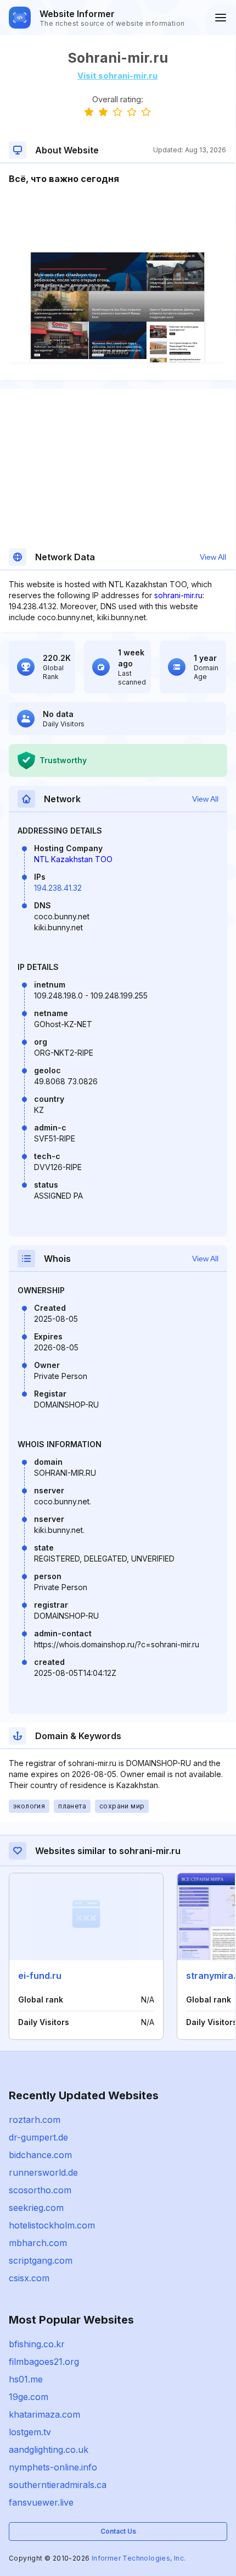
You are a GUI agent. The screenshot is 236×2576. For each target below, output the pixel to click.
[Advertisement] (117, 219)
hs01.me (26, 2379)
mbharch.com (38, 2243)
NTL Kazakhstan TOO (73, 859)
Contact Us (118, 2531)
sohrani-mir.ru (178, 595)
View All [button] (213, 557)
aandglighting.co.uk (49, 2450)
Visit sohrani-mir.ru (117, 76)
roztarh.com (35, 2120)
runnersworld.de (43, 2172)
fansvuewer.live (41, 2502)
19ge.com (29, 2397)
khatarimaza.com (44, 2414)
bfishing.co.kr (37, 2344)
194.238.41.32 (58, 888)
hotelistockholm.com (52, 2225)
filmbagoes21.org (44, 2362)
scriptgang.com (41, 2260)
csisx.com (29, 2278)
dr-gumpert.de (38, 2137)
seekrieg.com (36, 2208)
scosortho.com (40, 2190)
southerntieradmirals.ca (58, 2485)
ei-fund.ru (40, 1976)
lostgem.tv (30, 2432)
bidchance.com (40, 2155)
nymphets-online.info (53, 2467)
